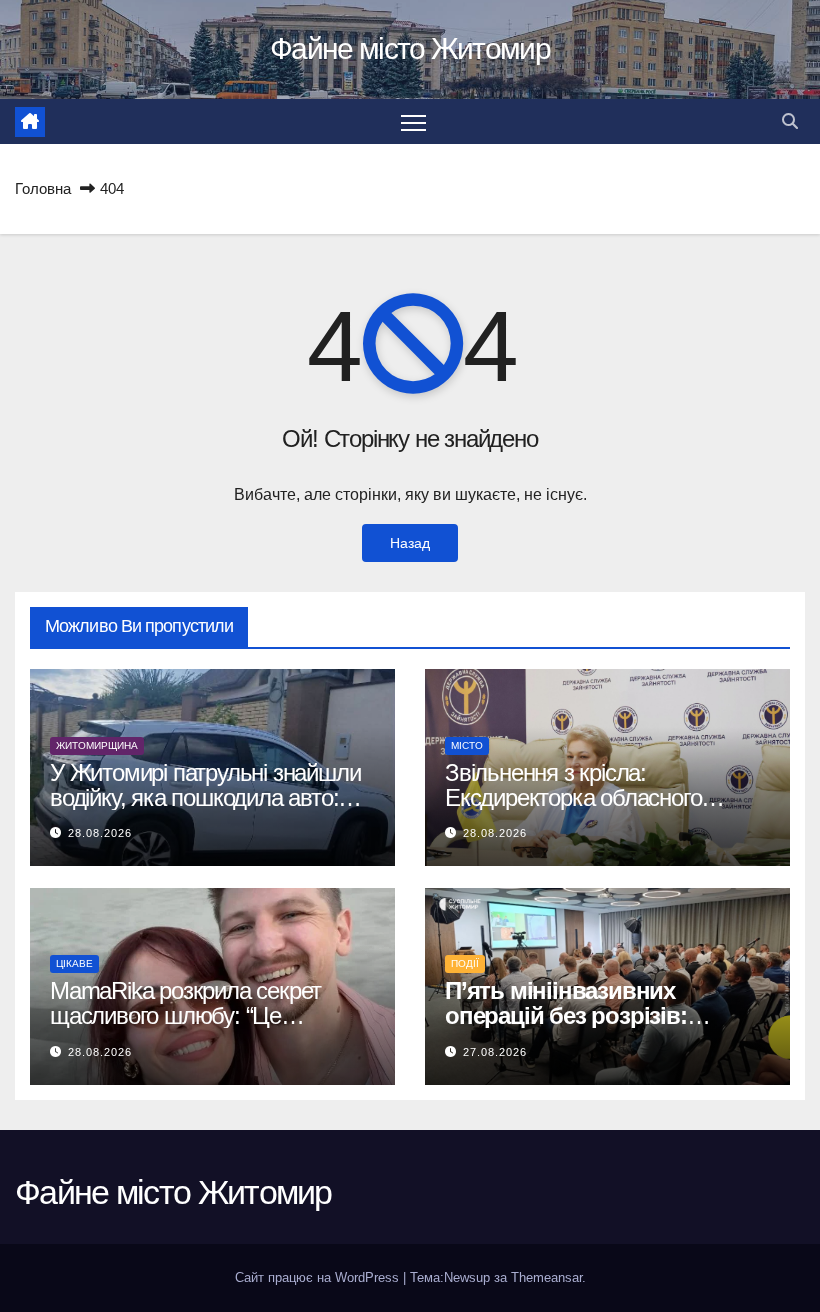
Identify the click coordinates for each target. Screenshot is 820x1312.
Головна (43, 188)
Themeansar (546, 1277)
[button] (790, 121)
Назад (410, 543)
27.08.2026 (495, 1052)
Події (465, 963)
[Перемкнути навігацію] (413, 121)
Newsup (467, 1277)
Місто (467, 745)
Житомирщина (97, 745)
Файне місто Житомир (410, 48)
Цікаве (74, 963)
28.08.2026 (100, 833)
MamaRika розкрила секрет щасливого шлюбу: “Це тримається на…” (185, 1015)
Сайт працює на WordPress (319, 1277)
